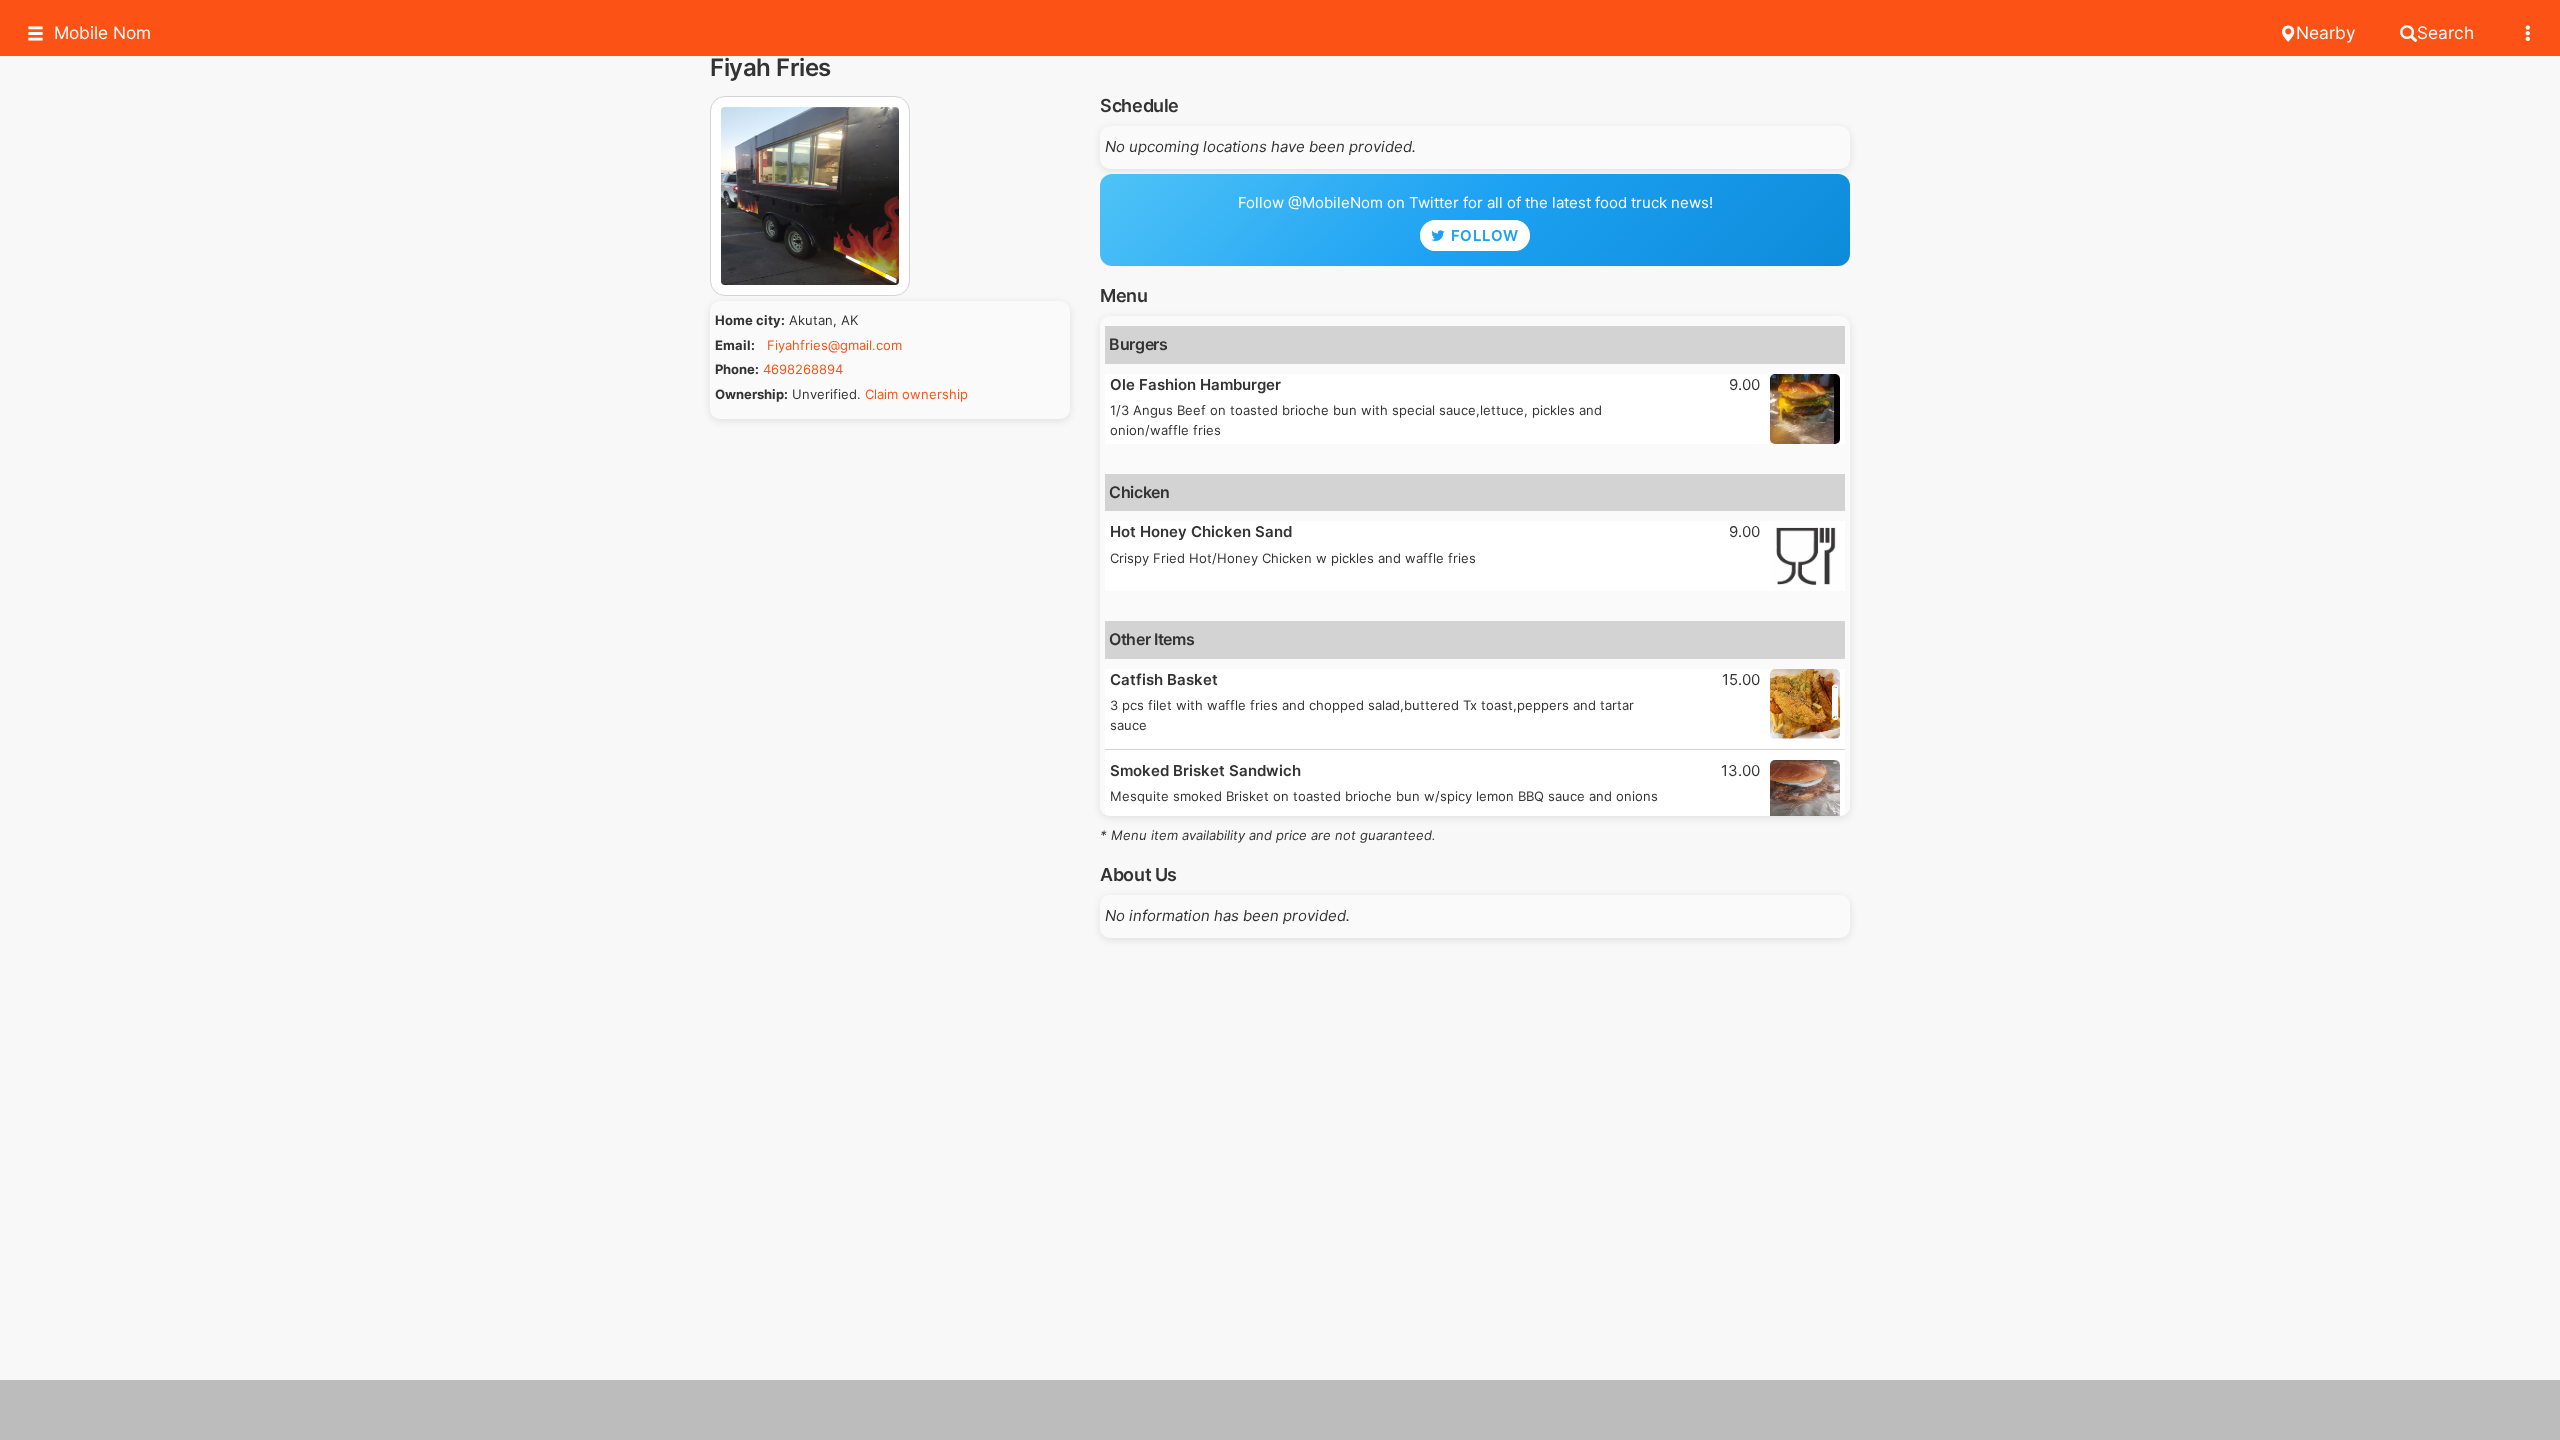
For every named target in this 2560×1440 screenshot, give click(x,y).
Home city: (750, 320)
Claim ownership (916, 394)
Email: (735, 345)
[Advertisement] (1280, 1410)
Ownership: (751, 394)
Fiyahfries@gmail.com (834, 345)
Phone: (737, 369)
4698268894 (803, 369)
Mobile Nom (102, 32)
